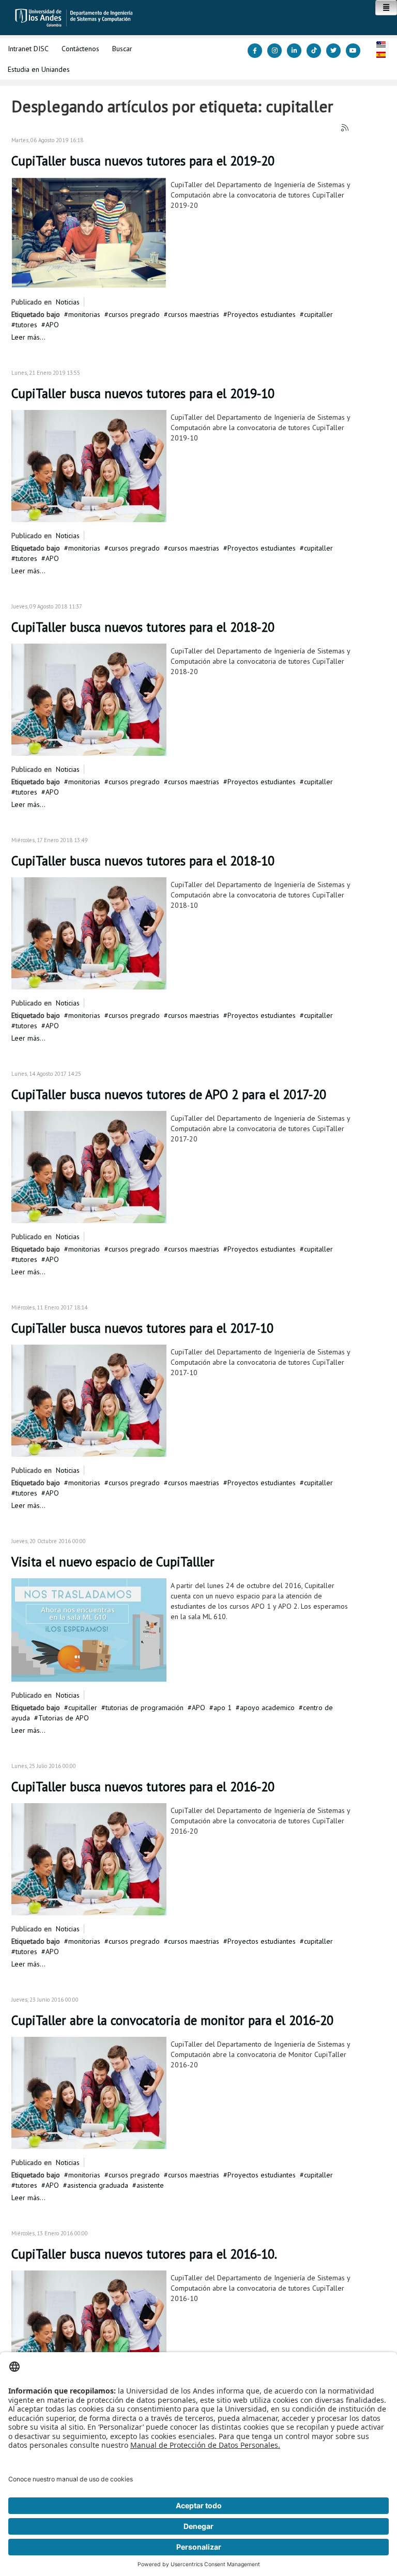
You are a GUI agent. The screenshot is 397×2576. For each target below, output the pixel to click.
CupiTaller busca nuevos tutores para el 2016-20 (143, 1787)
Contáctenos (80, 49)
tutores (26, 325)
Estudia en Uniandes (39, 69)
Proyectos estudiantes (262, 314)
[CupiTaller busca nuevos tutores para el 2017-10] (89, 1400)
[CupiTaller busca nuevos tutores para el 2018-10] (89, 933)
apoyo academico (267, 1708)
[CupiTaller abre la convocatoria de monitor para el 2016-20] (89, 2092)
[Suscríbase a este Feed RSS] (345, 128)
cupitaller (318, 314)
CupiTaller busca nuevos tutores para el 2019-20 (143, 161)
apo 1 (223, 1708)
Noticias (68, 302)
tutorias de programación (144, 1708)
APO (52, 325)
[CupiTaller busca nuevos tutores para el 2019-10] (89, 465)
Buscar (122, 49)
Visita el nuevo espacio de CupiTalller (113, 1562)
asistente (150, 2185)
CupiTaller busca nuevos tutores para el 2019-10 (143, 393)
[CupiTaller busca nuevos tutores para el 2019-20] (89, 232)
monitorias (84, 314)
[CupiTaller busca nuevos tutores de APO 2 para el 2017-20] (89, 1166)
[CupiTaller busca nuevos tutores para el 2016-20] (89, 1858)
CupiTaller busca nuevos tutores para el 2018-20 (143, 627)
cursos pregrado (134, 314)
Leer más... (28, 337)
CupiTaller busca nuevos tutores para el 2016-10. (144, 2254)
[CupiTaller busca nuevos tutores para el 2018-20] (89, 699)
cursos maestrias (194, 314)
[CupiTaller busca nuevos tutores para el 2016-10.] (89, 2326)
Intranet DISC (28, 49)
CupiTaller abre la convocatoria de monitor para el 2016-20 (172, 2020)
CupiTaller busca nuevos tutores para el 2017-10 (142, 1328)
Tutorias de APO (64, 1718)
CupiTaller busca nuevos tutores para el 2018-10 (143, 861)
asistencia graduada (98, 2185)
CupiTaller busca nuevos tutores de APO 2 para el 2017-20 (169, 1094)
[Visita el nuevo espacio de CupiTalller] (89, 1629)
